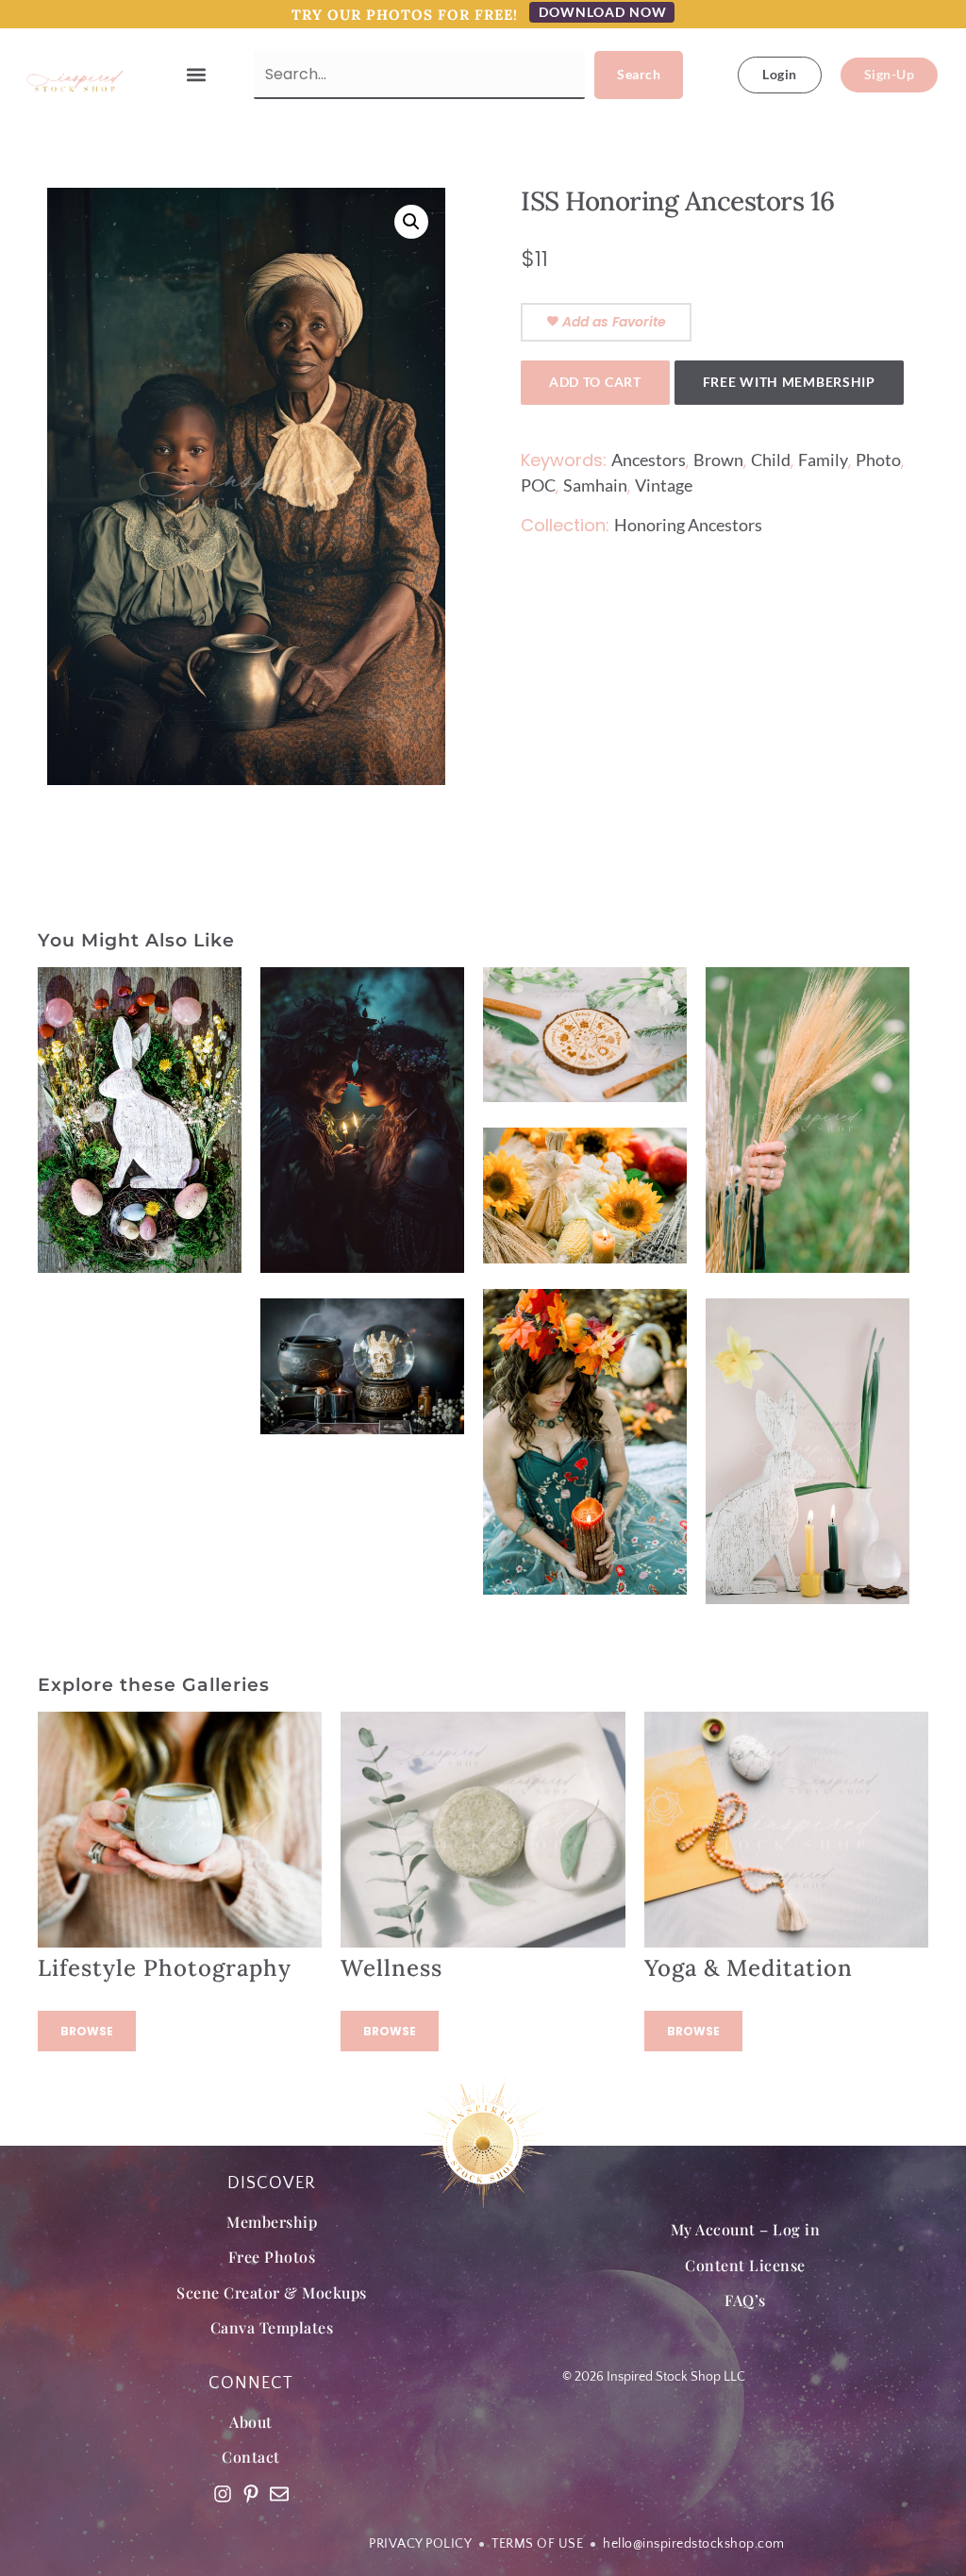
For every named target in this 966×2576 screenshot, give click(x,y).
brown (718, 460)
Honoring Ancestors (688, 525)
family (823, 460)
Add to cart (595, 382)
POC (538, 485)
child (771, 460)
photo (878, 460)
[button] (197, 75)
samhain (595, 485)
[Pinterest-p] (251, 2494)
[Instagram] (223, 2494)
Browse (87, 2031)
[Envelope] (279, 2494)
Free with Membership (789, 382)
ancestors (649, 460)
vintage (664, 485)
